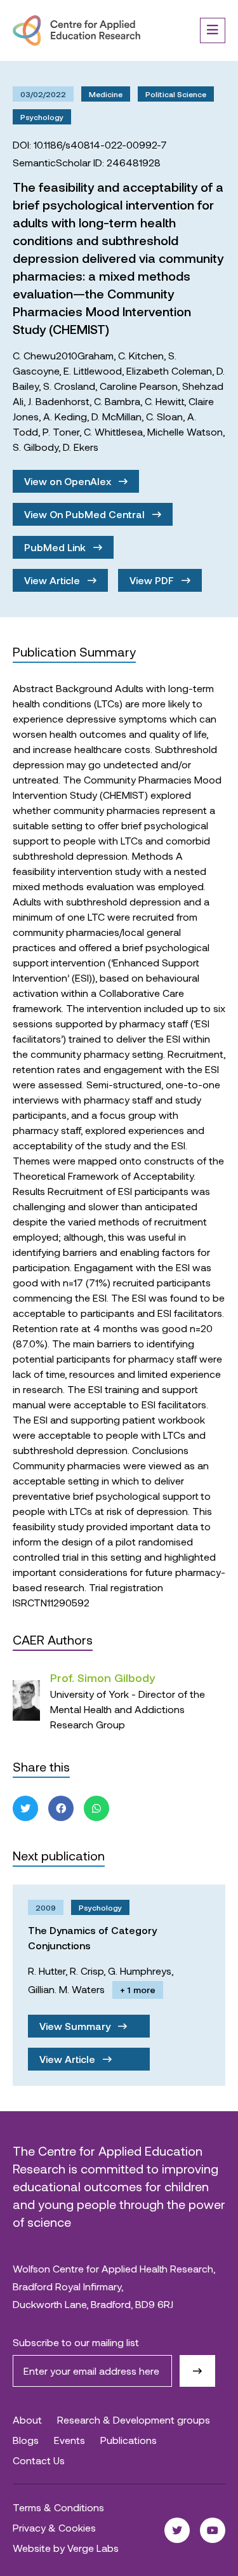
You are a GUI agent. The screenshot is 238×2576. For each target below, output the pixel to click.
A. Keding (65, 416)
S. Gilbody (36, 447)
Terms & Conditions (58, 2507)
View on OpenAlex (69, 481)
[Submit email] (197, 2371)
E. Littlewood (93, 370)
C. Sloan (164, 416)
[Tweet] (25, 1808)
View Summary (76, 2026)
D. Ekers (81, 447)
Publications (129, 2440)
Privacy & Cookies (54, 2527)
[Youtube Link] (213, 2530)
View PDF (153, 580)
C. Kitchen (141, 355)
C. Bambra (117, 401)
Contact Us (39, 2460)
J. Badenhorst (59, 401)
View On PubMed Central (86, 514)
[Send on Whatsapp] (96, 1808)
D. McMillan (116, 416)
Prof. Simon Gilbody (102, 1678)
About (27, 2419)
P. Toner (61, 431)
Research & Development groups (134, 2419)
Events (69, 2440)
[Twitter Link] (177, 2530)
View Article (53, 580)
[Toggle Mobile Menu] (213, 30)
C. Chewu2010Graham (63, 355)
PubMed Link (56, 547)
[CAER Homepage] (76, 30)
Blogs (26, 2440)
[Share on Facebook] (61, 1808)
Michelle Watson (185, 431)
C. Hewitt (164, 401)
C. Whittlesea (113, 431)
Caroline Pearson (139, 386)
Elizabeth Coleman (169, 370)
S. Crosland (69, 386)
